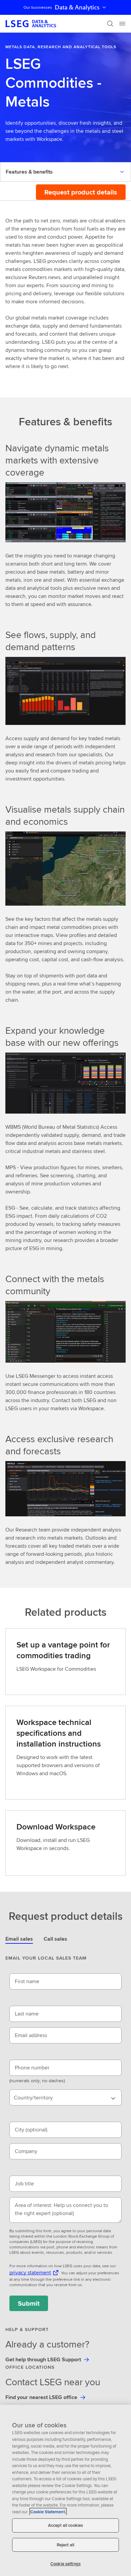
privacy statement (30, 2272)
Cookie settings (65, 2564)
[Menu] (122, 24)
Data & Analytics (77, 7)
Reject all (65, 2545)
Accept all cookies (65, 2525)
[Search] (110, 24)
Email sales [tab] (19, 1939)
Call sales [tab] (55, 1939)
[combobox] (65, 2097)
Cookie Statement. (48, 2512)
